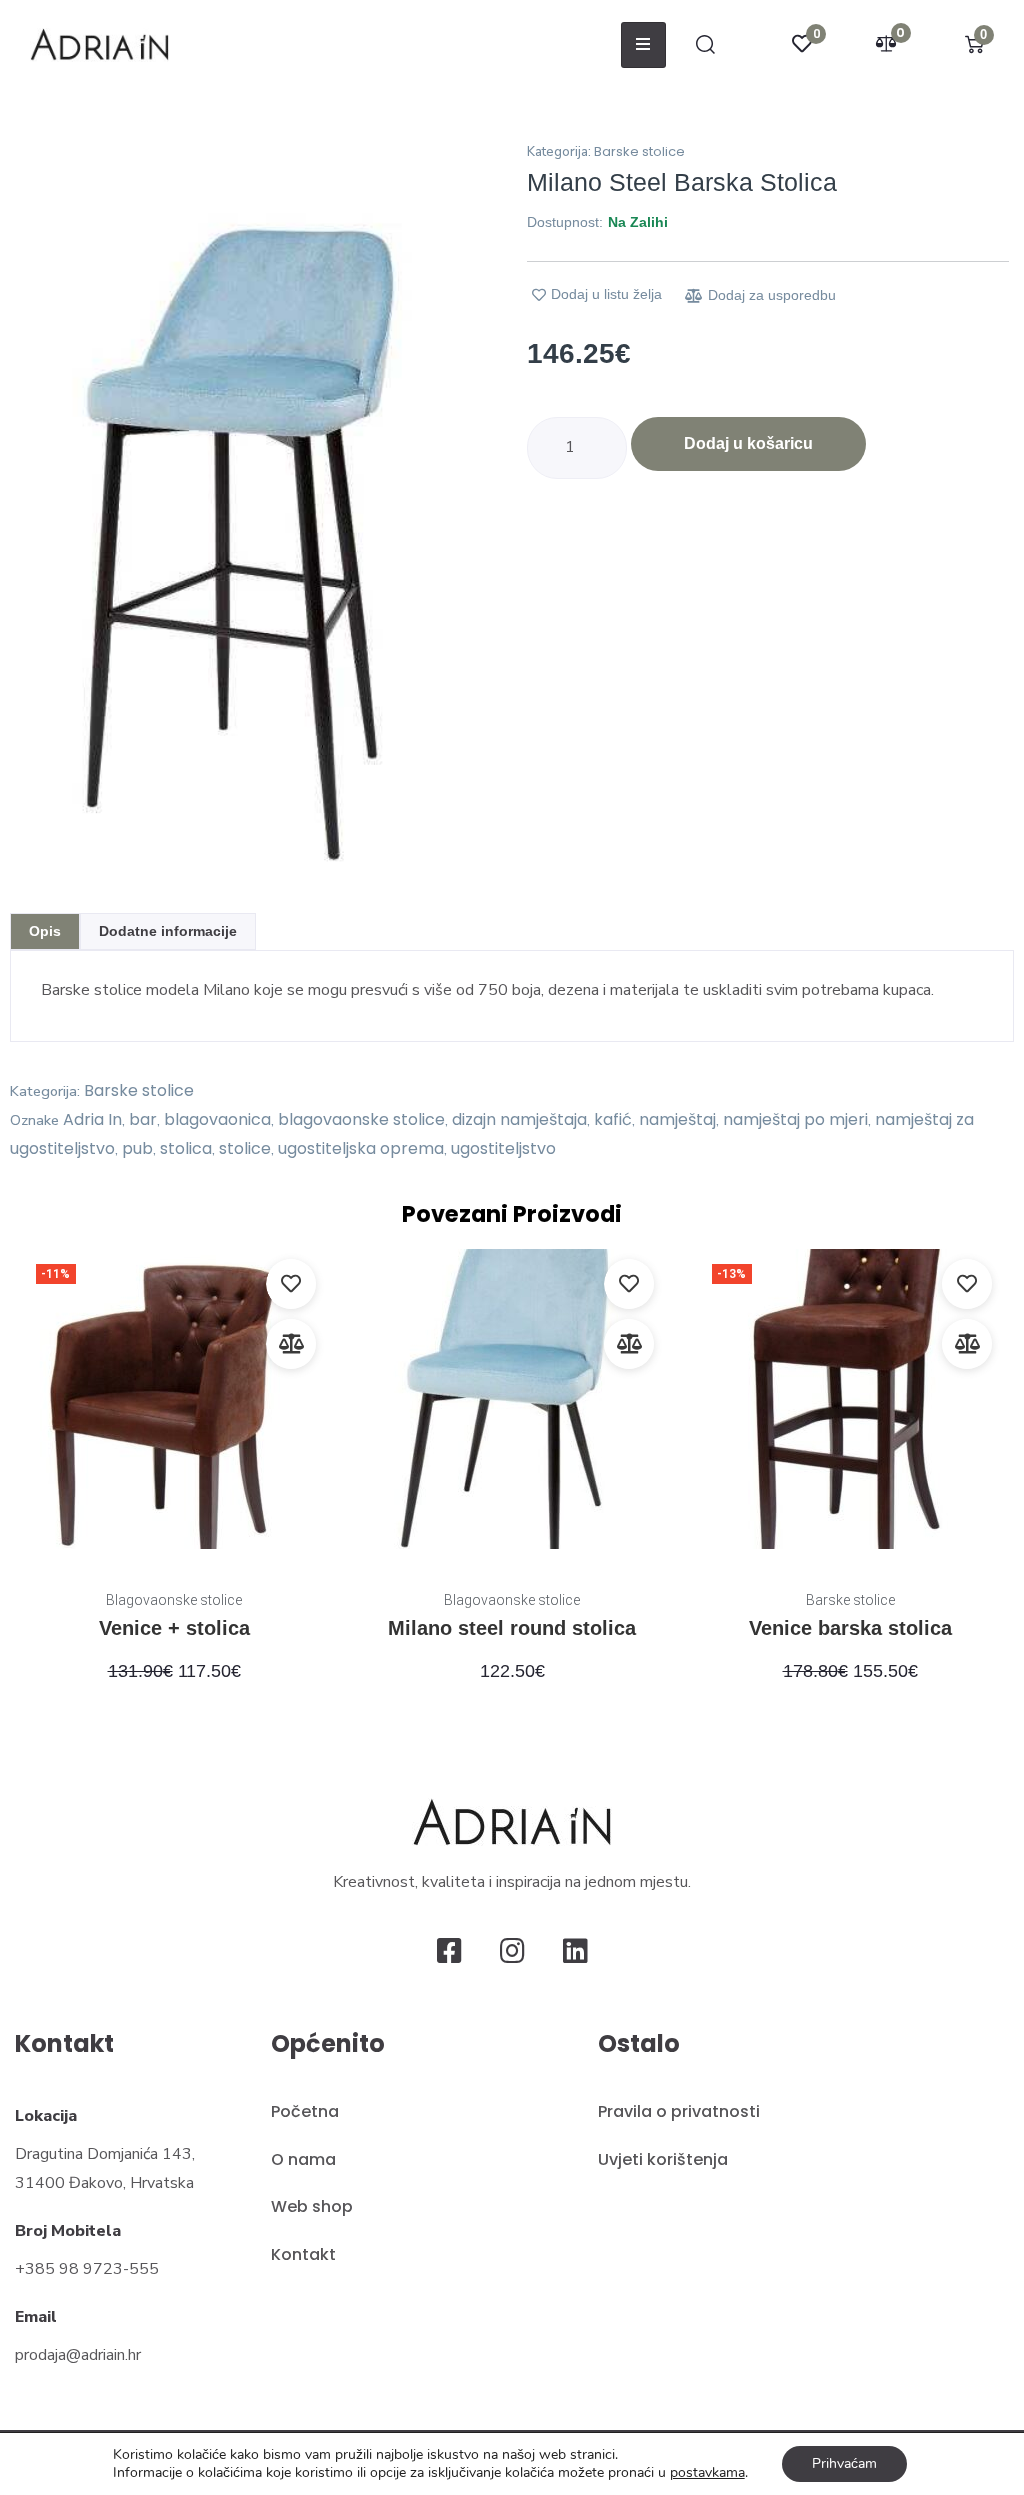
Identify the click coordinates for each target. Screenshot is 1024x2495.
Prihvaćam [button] (844, 2463)
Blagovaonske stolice (174, 1600)
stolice (245, 1148)
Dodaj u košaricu (748, 443)
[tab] (45, 931)
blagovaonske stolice (361, 1119)
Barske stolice (639, 151)
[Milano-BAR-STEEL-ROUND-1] (256, 508)
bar (143, 1119)
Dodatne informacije (168, 931)
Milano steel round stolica (512, 1628)
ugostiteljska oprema (361, 1148)
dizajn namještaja (519, 1119)
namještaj (677, 1119)
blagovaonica (217, 1119)
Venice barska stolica (850, 1628)
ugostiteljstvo (503, 1148)
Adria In (92, 1119)
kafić (613, 1119)
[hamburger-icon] (643, 45)
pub (137, 1148)
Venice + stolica (174, 1628)
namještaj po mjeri (795, 1119)
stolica (186, 1148)
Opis (45, 931)
